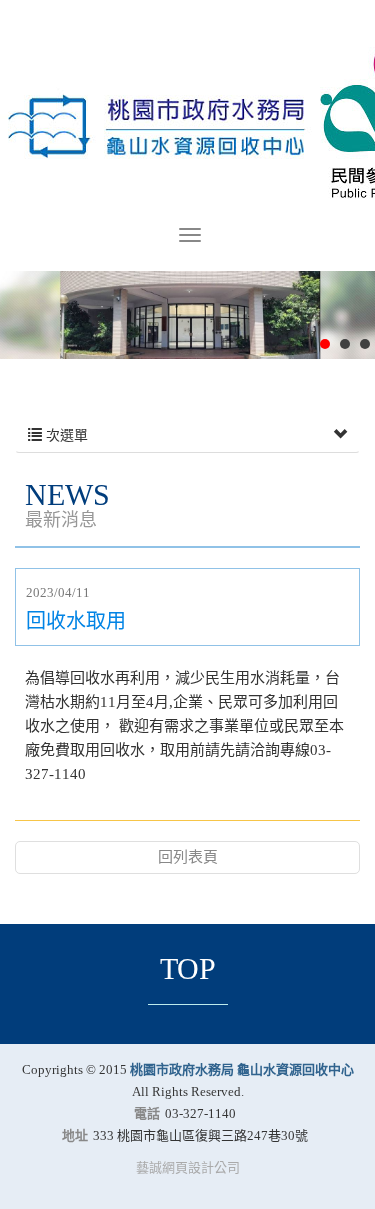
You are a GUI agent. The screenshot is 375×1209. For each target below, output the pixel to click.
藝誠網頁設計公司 (188, 1167)
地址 (75, 1135)
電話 (147, 1113)
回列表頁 (188, 857)
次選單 (65, 435)
